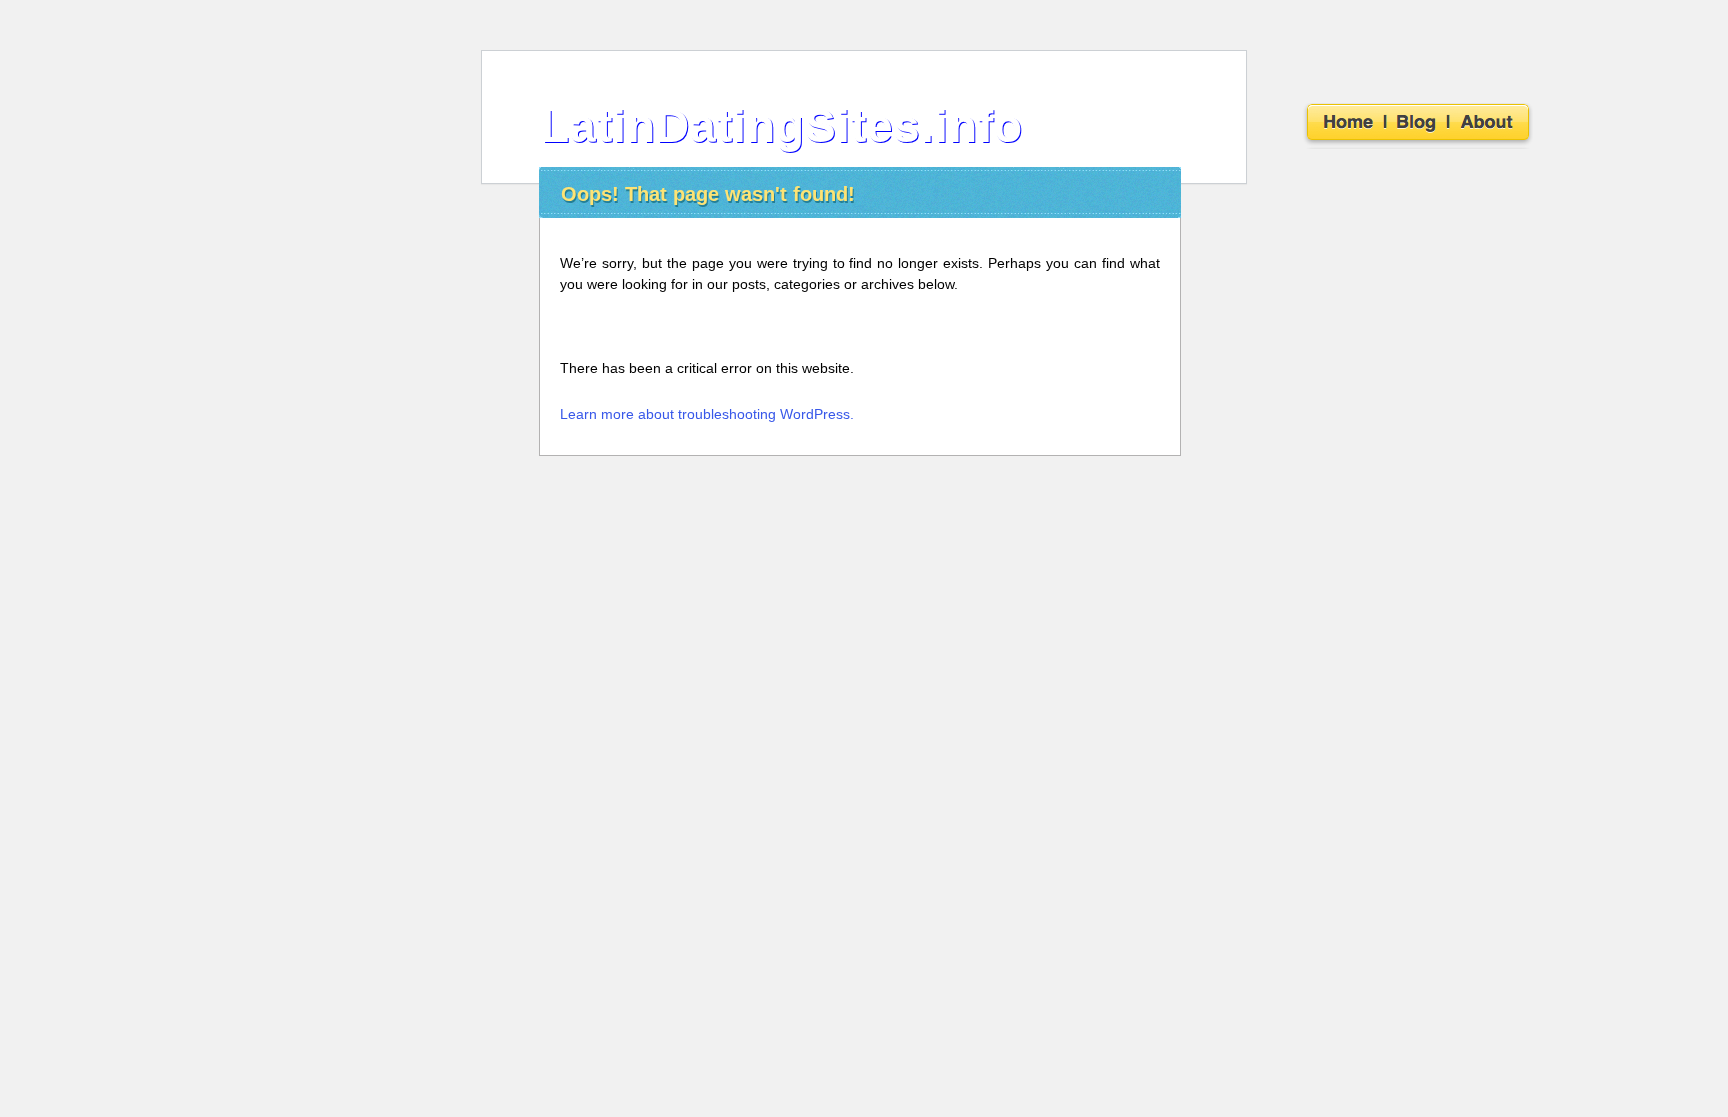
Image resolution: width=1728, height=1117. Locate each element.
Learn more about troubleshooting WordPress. (707, 414)
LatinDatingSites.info (782, 126)
